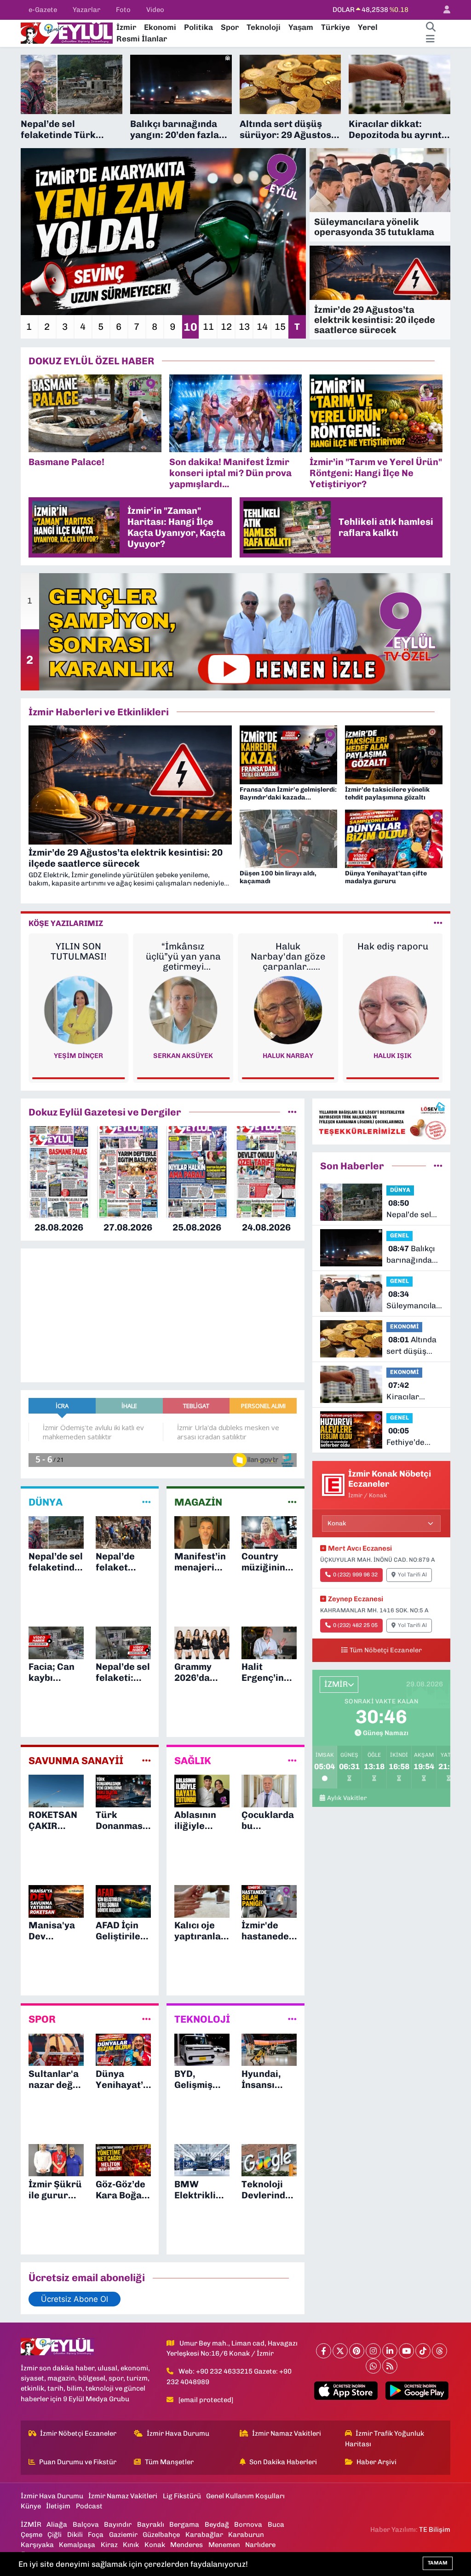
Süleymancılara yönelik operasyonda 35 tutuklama (415, 1301)
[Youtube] (406, 2351)
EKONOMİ (404, 1326)
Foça (96, 2535)
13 (244, 327)
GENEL (399, 1235)
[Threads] (439, 2351)
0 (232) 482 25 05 (355, 1625)
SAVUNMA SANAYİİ (76, 1761)
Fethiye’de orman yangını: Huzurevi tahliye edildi (414, 1437)
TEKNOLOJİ (202, 2019)
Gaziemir (123, 2535)
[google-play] (417, 2391)
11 (208, 327)
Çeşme (32, 2535)
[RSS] (390, 2366)
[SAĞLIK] (292, 1760)
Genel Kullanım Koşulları (245, 2496)
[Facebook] (324, 2351)
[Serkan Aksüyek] (79, 1010)
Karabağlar (204, 2535)
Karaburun (246, 2535)
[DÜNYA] (146, 1502)
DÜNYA (46, 1502)
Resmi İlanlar (142, 39)
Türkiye (336, 27)
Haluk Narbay (183, 1056)
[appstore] (346, 2391)
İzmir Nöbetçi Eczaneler (78, 2433)
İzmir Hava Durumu (178, 2433)
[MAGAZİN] (292, 1502)
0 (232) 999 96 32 (355, 1575)
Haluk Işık (288, 1056)
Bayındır (118, 2524)
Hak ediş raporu (288, 946)
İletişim (58, 2506)
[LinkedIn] (390, 2351)
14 (262, 327)
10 (190, 327)
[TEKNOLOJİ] (292, 2019)
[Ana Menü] (430, 39)
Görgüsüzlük (393, 946)
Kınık (131, 2545)
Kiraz (109, 2545)
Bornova (248, 2524)
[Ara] (431, 28)
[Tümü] (292, 1112)
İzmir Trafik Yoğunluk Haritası (385, 2438)
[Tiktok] (423, 2351)
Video (155, 10)
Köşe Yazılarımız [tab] (66, 923)
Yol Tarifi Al (412, 1575)
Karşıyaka (37, 2545)
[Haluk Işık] (288, 1010)
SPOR (42, 2019)
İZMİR (31, 2524)
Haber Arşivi (376, 2462)
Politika (198, 27)
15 (280, 327)
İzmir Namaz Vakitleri (287, 2433)
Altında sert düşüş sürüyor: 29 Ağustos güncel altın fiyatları (411, 1346)
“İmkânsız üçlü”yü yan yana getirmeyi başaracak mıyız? (78, 956)
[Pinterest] (357, 2351)
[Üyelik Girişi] (443, 10)
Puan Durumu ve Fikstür (78, 2462)
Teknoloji (264, 27)
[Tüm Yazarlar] (438, 923)
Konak (155, 2545)
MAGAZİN (198, 1502)
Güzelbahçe (161, 2535)
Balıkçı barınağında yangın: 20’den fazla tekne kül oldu (413, 1255)
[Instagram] (373, 2351)
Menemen (224, 2545)
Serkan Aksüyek (79, 1056)
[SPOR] (146, 2019)
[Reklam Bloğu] (381, 1121)
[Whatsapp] (373, 2366)
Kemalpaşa (77, 2545)
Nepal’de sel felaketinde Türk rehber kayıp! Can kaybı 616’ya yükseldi (409, 1210)
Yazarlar (86, 10)
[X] (340, 2351)
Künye (31, 2506)
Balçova (86, 2524)
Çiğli (55, 2535)
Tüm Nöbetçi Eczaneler (386, 1650)
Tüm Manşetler (169, 2462)
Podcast (89, 2506)
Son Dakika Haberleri (283, 2462)
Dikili (75, 2535)
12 (226, 327)
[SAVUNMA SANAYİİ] (146, 1760)
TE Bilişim (435, 2530)
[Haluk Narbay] (183, 1010)
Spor (230, 27)
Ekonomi (160, 27)
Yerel (368, 27)
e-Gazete (43, 10)
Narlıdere (260, 2545)
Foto (123, 10)
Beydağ (217, 2524)
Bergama (184, 2524)
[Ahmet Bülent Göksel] (393, 1010)
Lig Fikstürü (182, 2496)
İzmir (126, 27)
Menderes (187, 2545)
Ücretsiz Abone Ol (75, 2299)
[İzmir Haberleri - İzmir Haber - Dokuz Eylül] (67, 32)
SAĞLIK (193, 1761)
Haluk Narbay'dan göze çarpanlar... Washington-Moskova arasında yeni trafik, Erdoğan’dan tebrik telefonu (183, 956)
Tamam (438, 2563)
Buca (276, 2524)
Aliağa (57, 2524)
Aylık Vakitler (347, 1798)
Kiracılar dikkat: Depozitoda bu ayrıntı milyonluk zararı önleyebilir (413, 1392)
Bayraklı (151, 2524)
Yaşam (301, 27)
